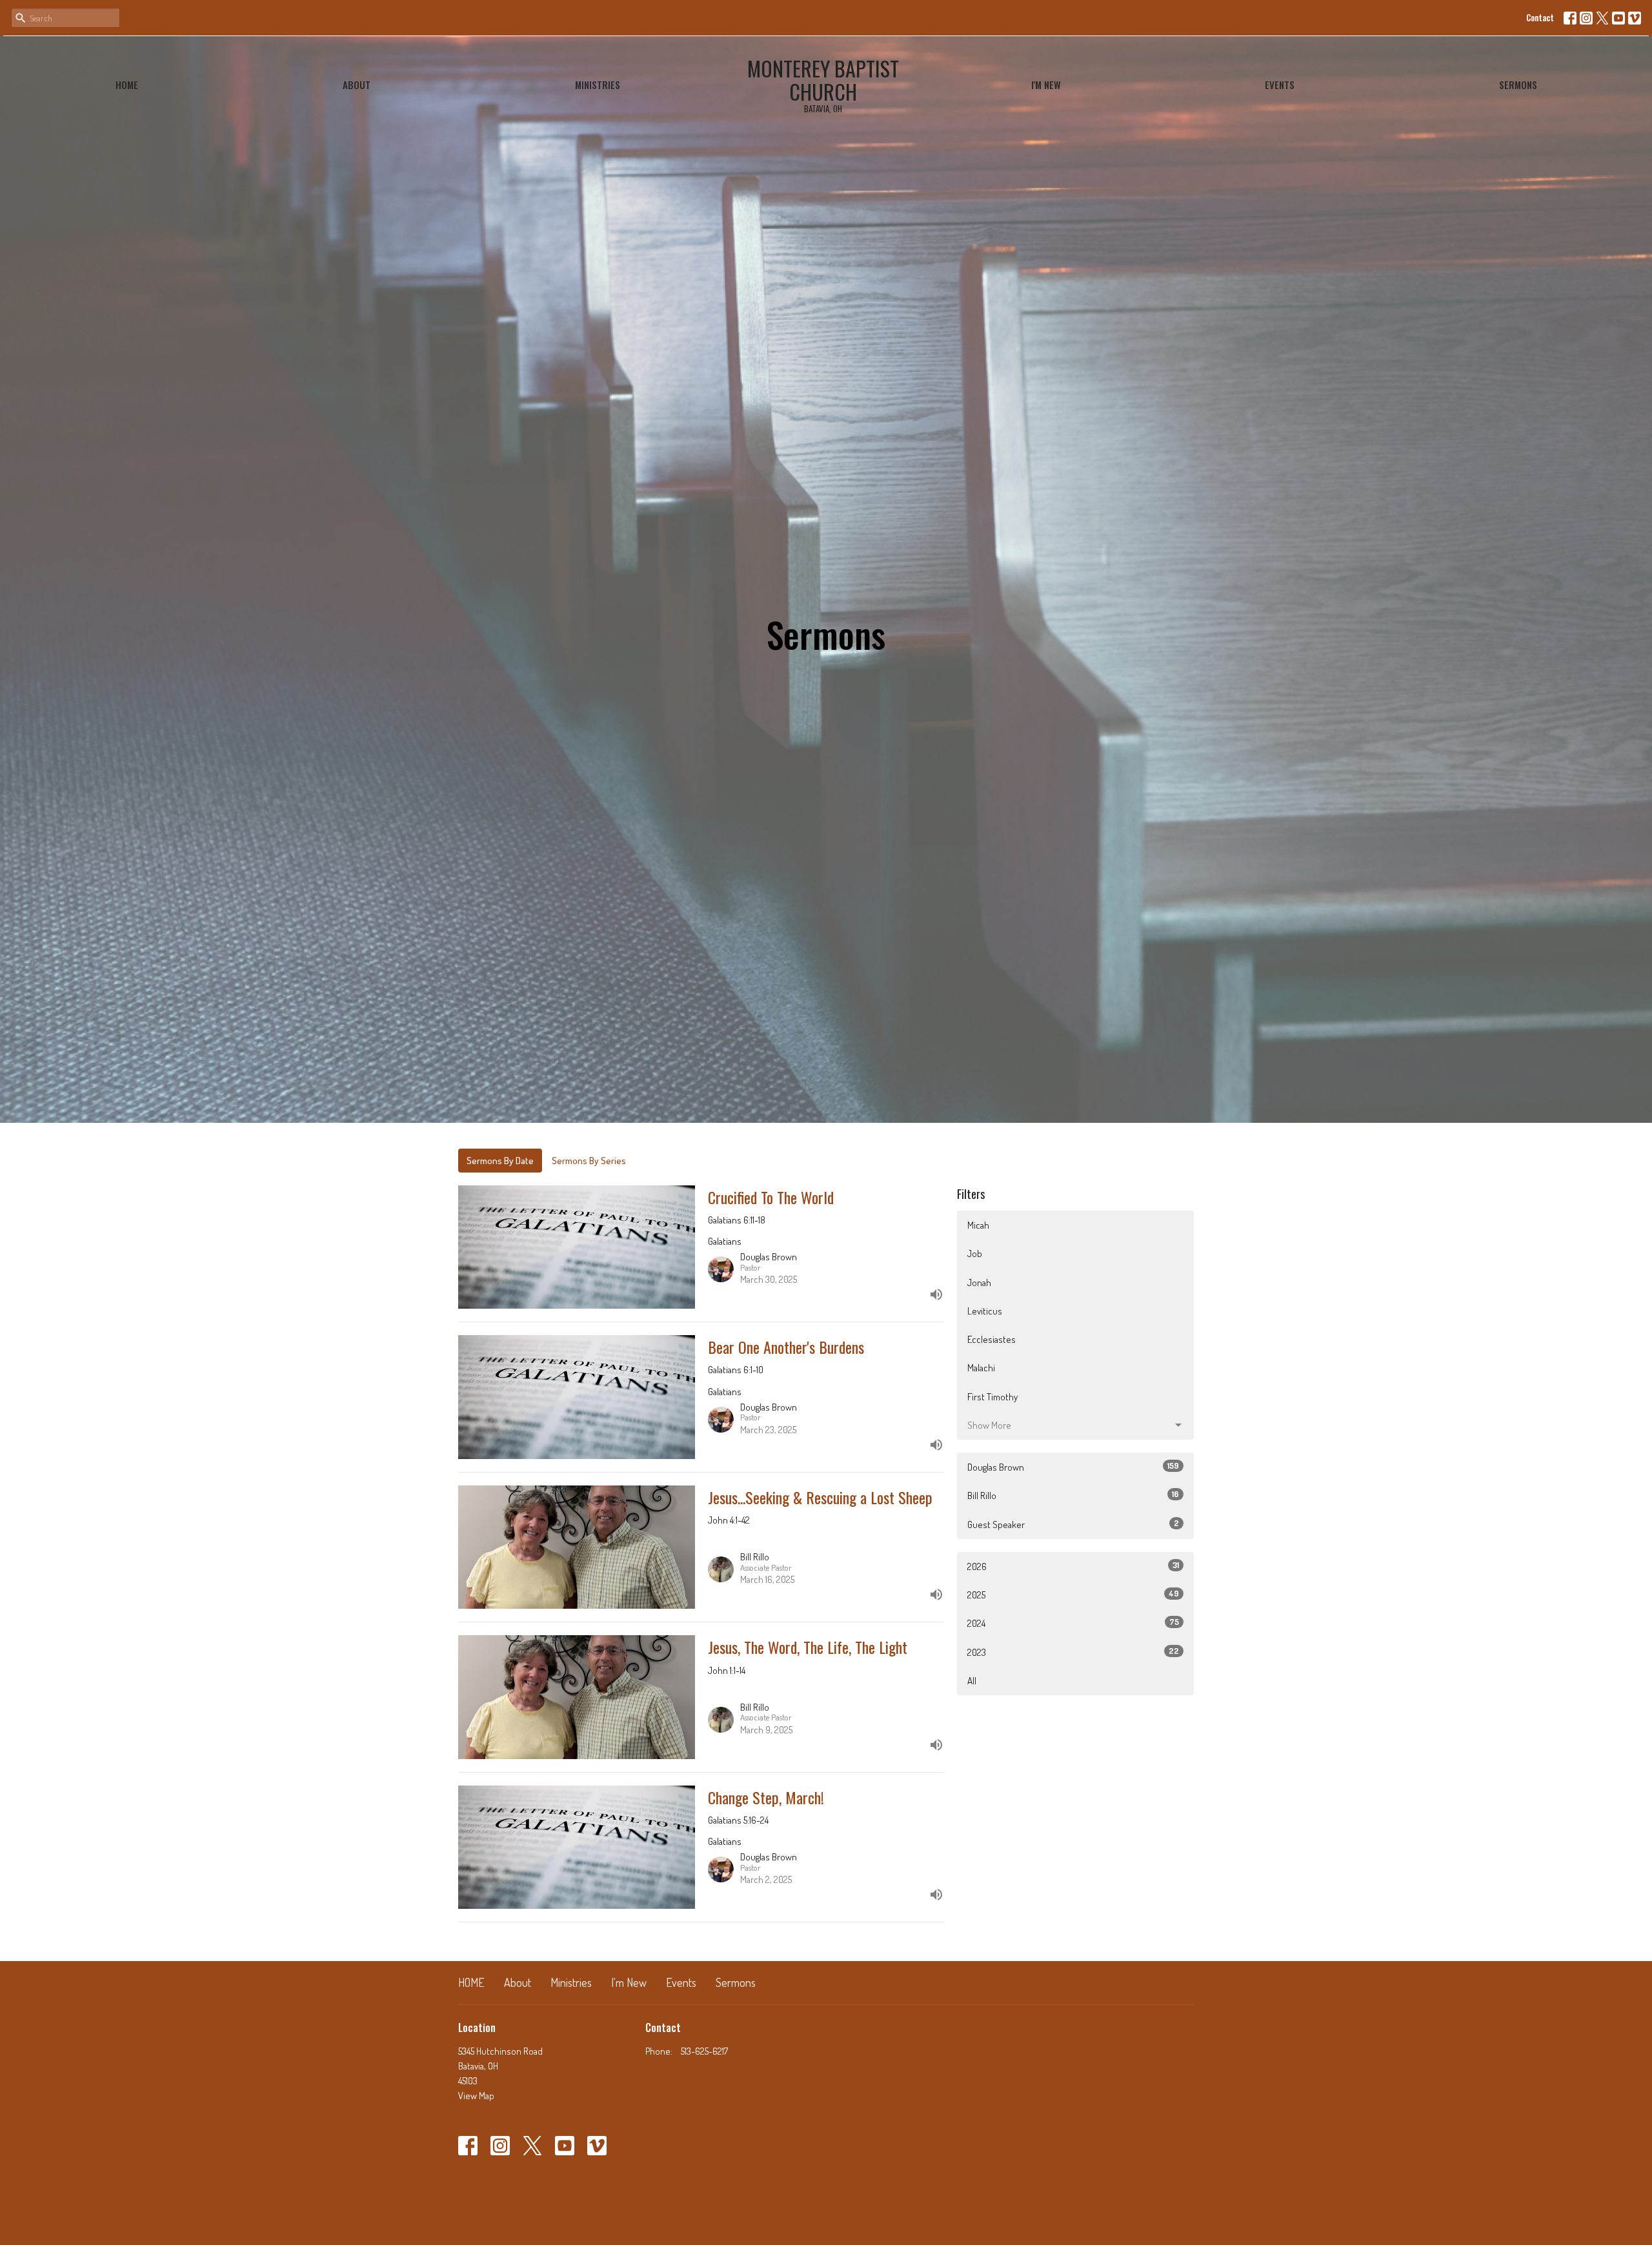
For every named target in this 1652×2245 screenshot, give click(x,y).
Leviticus (985, 1311)
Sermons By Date (500, 1161)
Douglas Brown (1073, 1467)
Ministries (598, 85)
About (357, 85)
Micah (978, 1225)
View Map (476, 2096)
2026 (1073, 1566)
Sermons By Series (589, 1161)
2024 (1073, 1623)
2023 (1073, 1652)
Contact (1540, 17)
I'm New (1046, 85)
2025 (1073, 1595)
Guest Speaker (1073, 1524)
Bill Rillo (1073, 1495)
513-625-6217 (704, 2051)
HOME (127, 85)
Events (1280, 85)
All (972, 1681)
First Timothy (992, 1397)
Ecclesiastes (992, 1339)
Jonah (979, 1283)
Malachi (981, 1368)
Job (975, 1253)
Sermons (1518, 85)
